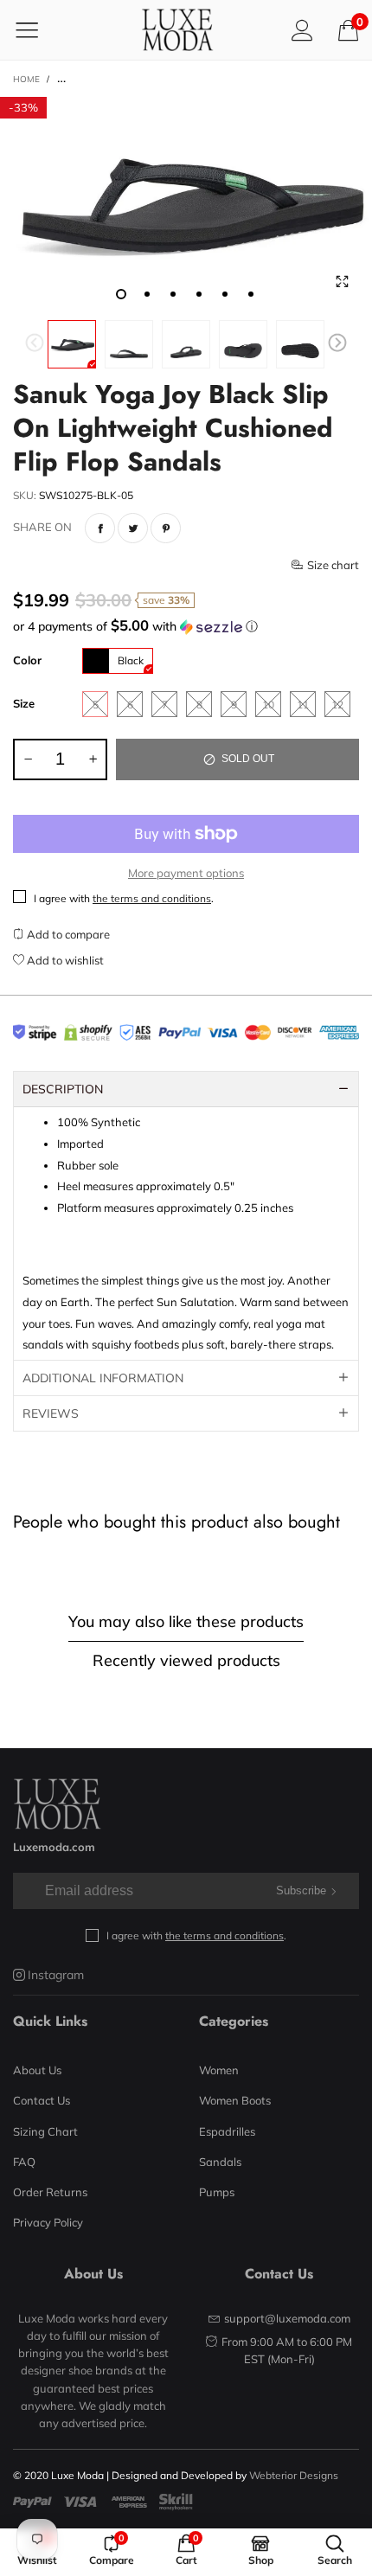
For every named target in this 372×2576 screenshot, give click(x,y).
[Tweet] (133, 528)
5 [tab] (225, 294)
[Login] (302, 30)
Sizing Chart (45, 2131)
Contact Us (42, 2100)
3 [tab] (173, 294)
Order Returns (50, 2192)
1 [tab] (121, 294)
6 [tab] (251, 294)
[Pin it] (166, 528)
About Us (37, 2070)
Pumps (217, 2192)
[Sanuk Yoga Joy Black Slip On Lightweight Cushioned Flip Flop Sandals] (186, 205)
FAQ (24, 2162)
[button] (35, 345)
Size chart (333, 565)
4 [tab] (199, 294)
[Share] (100, 528)
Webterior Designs (294, 2475)
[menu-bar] (38, 29)
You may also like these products (186, 1621)
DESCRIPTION (63, 1089)
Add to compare (67, 934)
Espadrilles (227, 2131)
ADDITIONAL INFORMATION (103, 1378)
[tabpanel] (186, 205)
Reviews (51, 1413)
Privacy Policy (48, 2222)
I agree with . (124, 898)
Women (219, 2070)
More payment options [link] (186, 873)
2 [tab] (147, 294)
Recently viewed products (186, 1660)
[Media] (342, 281)
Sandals (220, 2162)
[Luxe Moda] (177, 30)
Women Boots (235, 2100)
